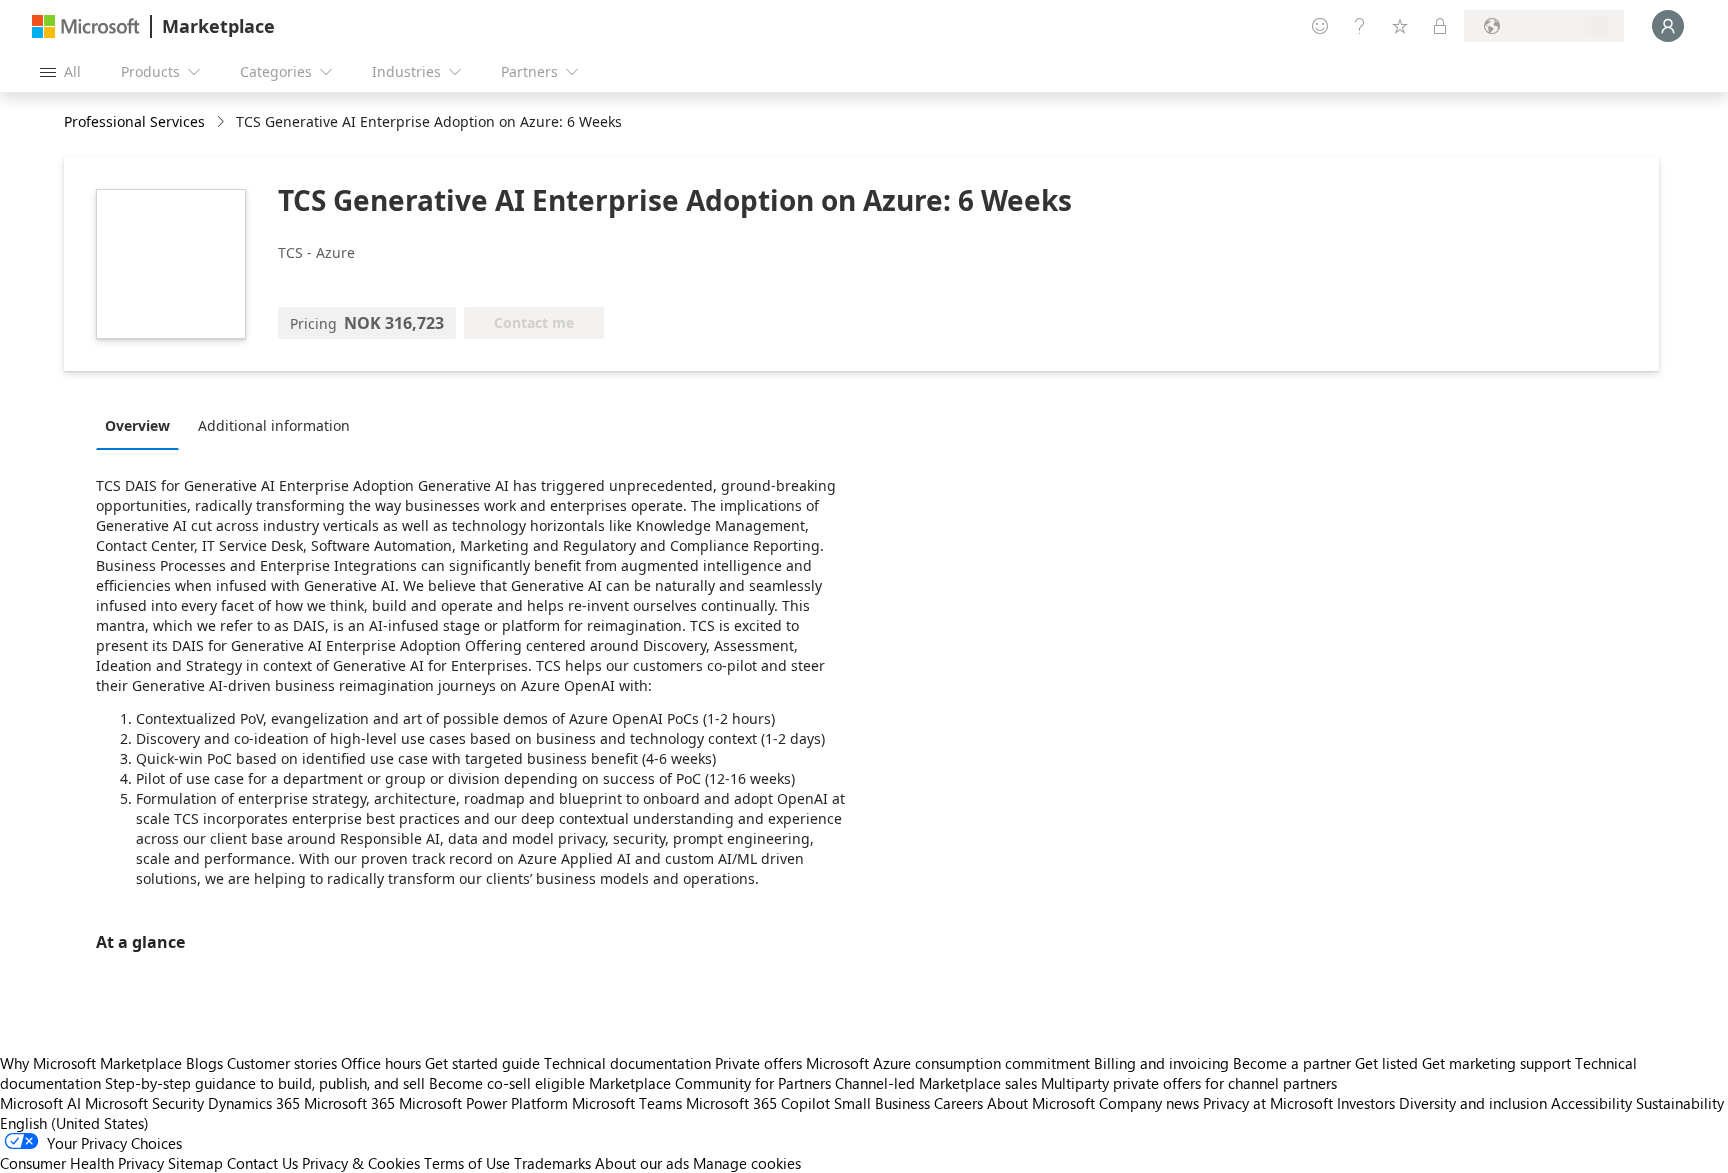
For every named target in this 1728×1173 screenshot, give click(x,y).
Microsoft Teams (627, 1103)
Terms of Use (467, 1163)
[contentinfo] (222, 122)
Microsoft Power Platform (483, 1103)
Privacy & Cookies (361, 1163)
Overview (137, 425)
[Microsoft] (86, 26)
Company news (1149, 1103)
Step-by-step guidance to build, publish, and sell (265, 1083)
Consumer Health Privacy (82, 1163)
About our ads (642, 1163)
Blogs (204, 1063)
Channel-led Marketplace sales (936, 1083)
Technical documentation (627, 1063)
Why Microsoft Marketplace (91, 1063)
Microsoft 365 (349, 1103)
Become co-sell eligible (507, 1083)
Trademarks (552, 1163)
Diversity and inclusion (1473, 1103)
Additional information (274, 425)
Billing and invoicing (1161, 1063)
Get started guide (482, 1063)
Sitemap (195, 1163)
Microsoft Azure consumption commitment (950, 1063)
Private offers (758, 1063)
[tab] (142, 425)
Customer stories (282, 1063)
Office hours (381, 1063)
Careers (958, 1103)
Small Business (882, 1103)
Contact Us (262, 1163)
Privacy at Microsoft (1268, 1103)
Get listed (1386, 1063)
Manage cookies (747, 1163)
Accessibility (1591, 1103)
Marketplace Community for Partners (710, 1083)
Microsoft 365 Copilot (758, 1103)
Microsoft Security (144, 1103)
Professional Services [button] (134, 121)
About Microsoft (1041, 1103)
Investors (1366, 1103)
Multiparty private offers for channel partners (1189, 1083)
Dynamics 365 (254, 1103)
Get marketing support (1496, 1063)
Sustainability (1680, 1103)
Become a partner (1292, 1063)
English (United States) (74, 1123)
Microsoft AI (40, 1103)
